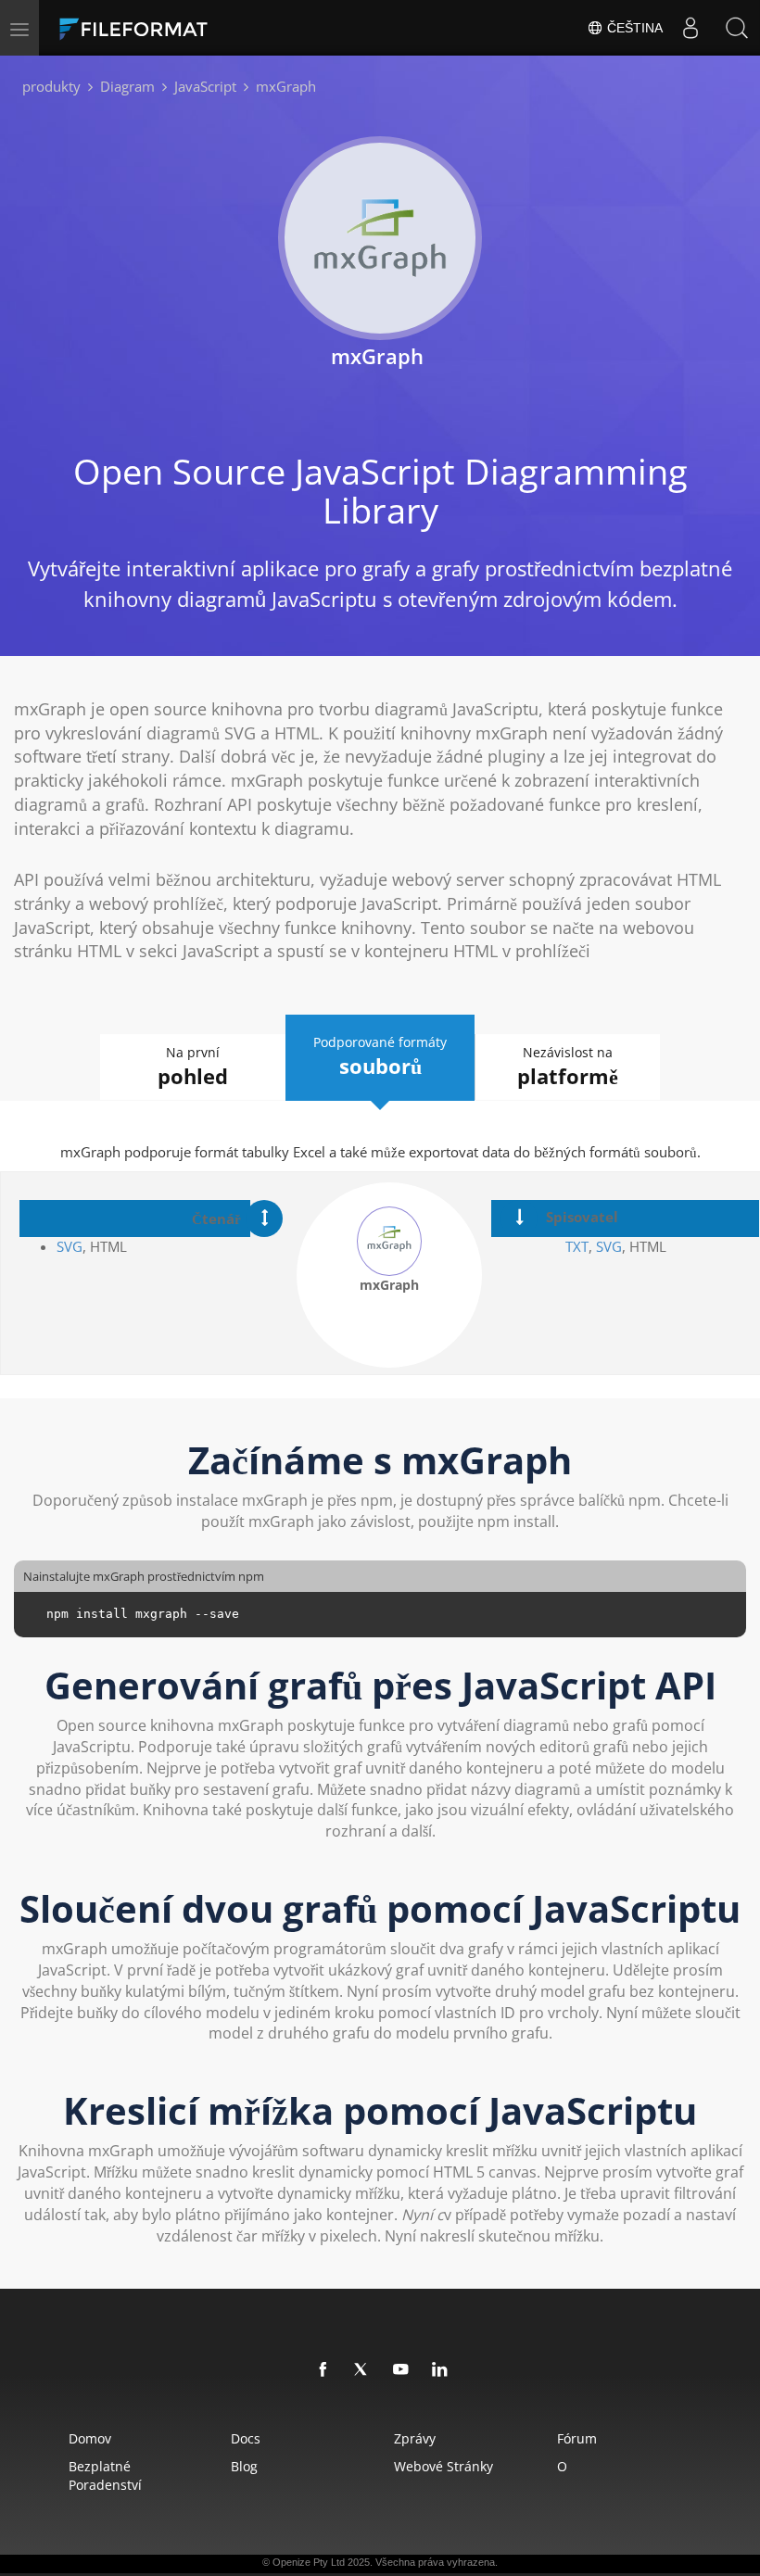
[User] (690, 28)
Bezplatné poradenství (105, 2475)
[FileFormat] (178, 28)
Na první (193, 1067)
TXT (577, 1246)
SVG (70, 1246)
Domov (90, 2438)
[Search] (737, 28)
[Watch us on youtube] (401, 2370)
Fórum (577, 2438)
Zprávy (415, 2438)
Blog (244, 2466)
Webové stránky (443, 2466)
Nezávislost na (568, 1067)
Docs (246, 2438)
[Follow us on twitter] (362, 2370)
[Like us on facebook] (323, 2370)
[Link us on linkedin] (440, 2370)
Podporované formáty (380, 1056)
